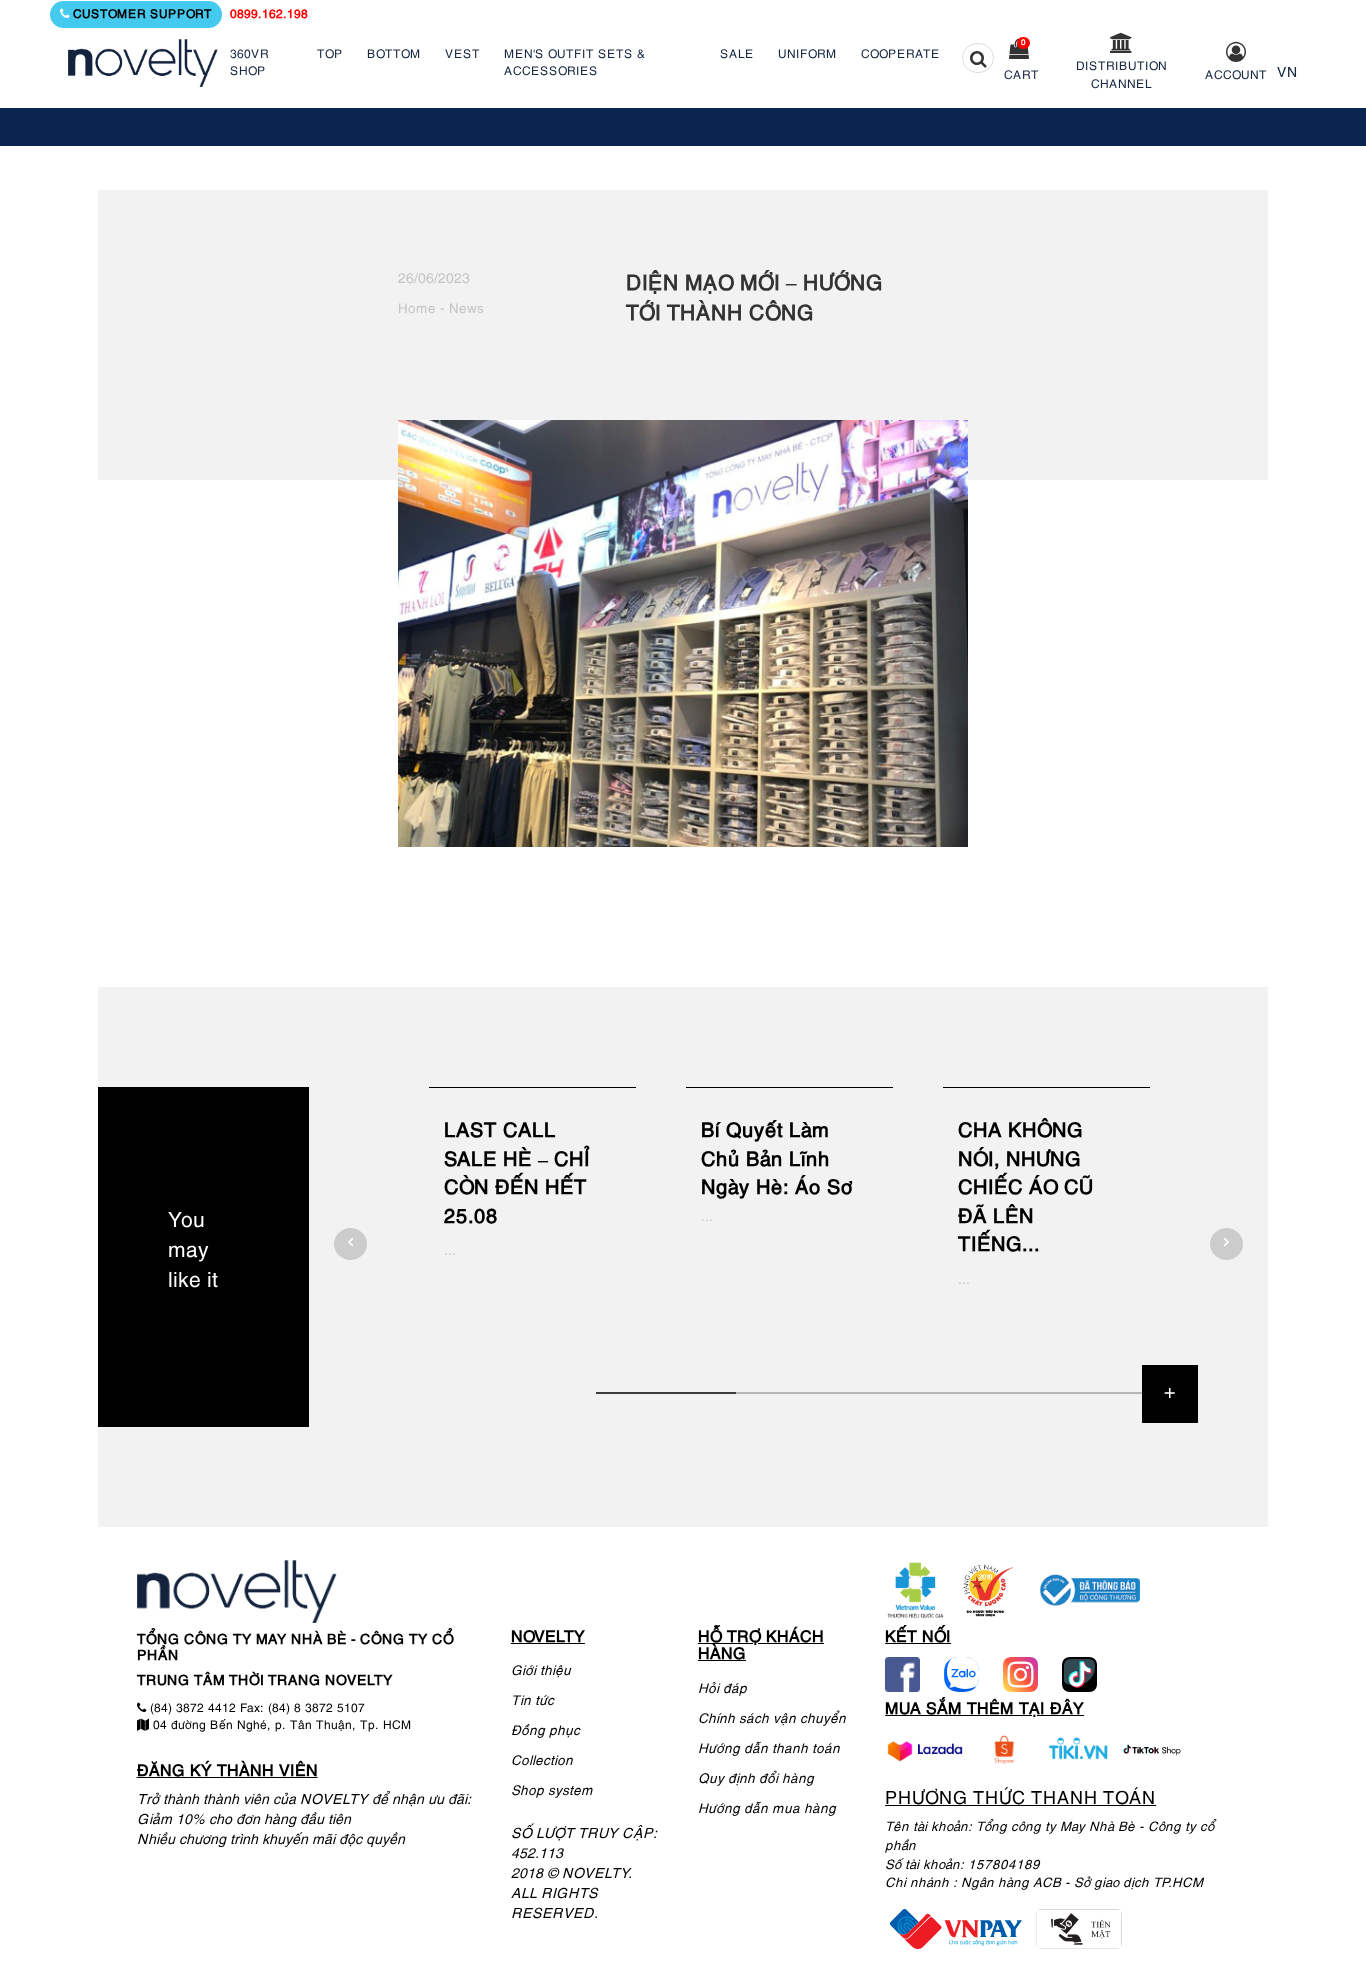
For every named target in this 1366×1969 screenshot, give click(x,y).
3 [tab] (946, 1393)
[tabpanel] (532, 1229)
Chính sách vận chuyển (772, 1719)
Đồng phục (545, 1731)
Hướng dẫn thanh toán (769, 1749)
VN (1287, 73)
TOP (330, 54)
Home (417, 309)
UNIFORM (807, 54)
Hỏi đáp (722, 1689)
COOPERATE (900, 54)
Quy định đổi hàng (756, 1779)
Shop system (552, 1791)
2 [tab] (806, 1393)
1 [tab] (666, 1393)
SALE (737, 54)
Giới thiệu (541, 1671)
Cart (1021, 75)
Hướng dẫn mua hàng (767, 1809)
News (466, 309)
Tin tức (532, 1701)
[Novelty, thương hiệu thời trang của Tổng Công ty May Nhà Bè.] (143, 63)
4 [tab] (1086, 1393)
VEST (462, 54)
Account (1236, 75)
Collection (542, 1761)
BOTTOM (394, 54)
